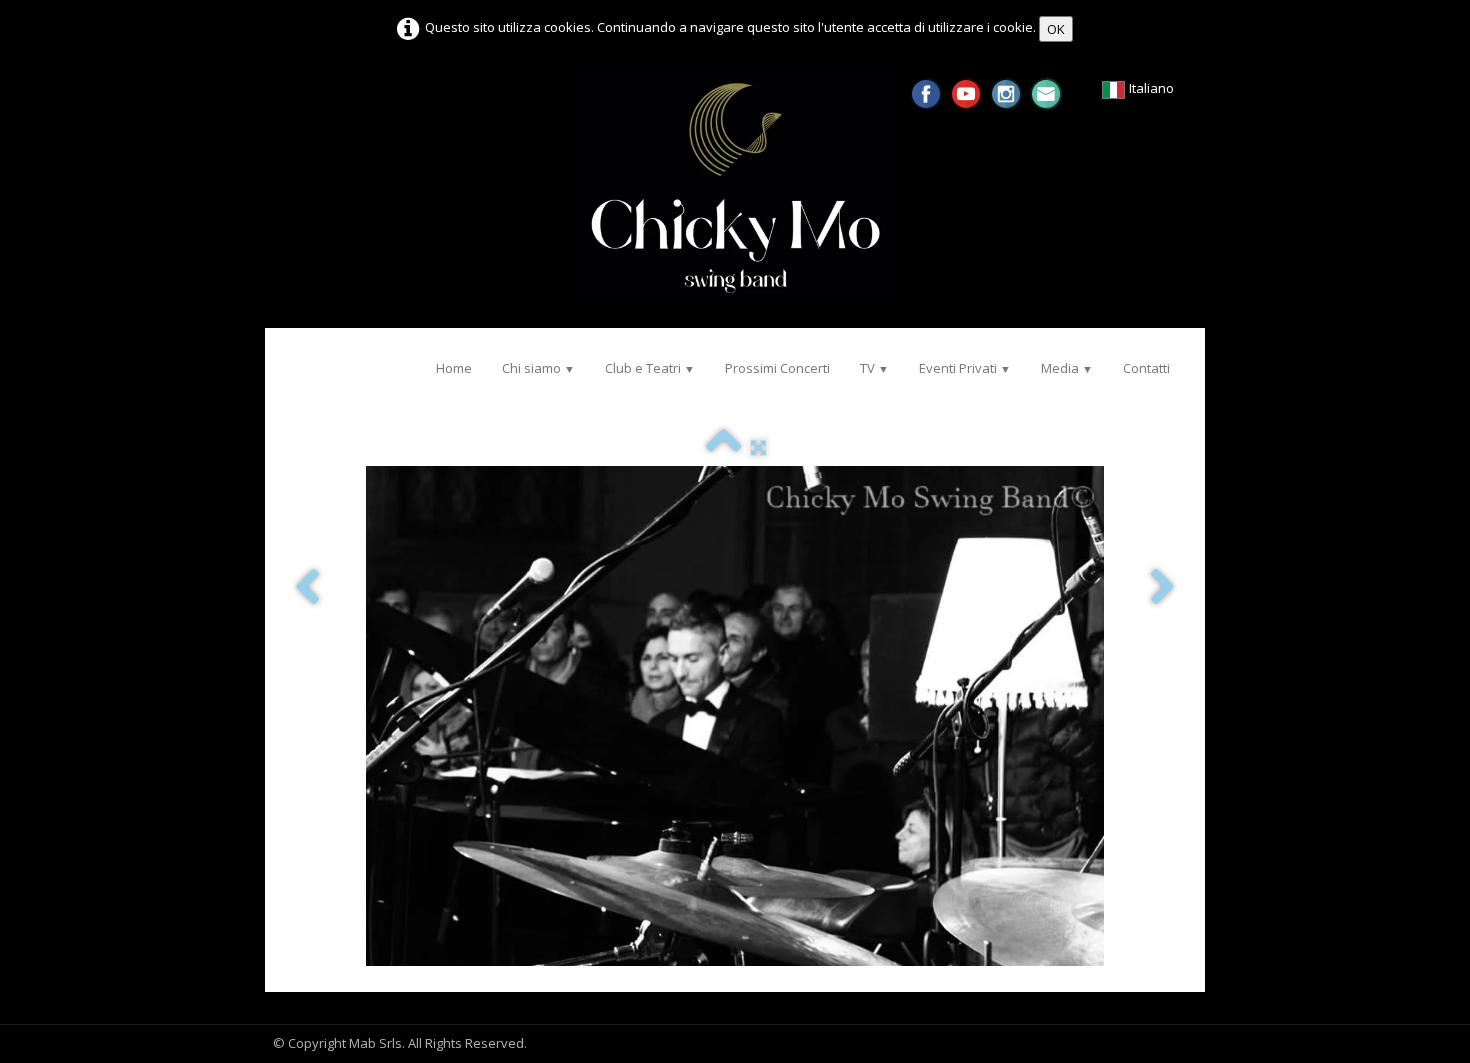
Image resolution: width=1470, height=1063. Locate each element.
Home (454, 368)
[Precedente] (307, 588)
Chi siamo (538, 368)
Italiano (1153, 88)
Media (1067, 368)
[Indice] (723, 447)
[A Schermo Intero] (758, 447)
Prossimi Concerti (777, 368)
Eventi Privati (965, 368)
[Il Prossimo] (1163, 588)
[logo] (292, 358)
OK (1056, 29)
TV (874, 368)
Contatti (1146, 368)
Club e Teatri (650, 368)
